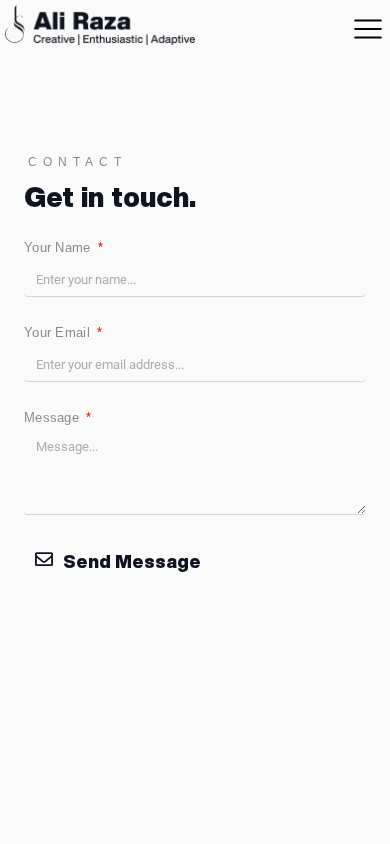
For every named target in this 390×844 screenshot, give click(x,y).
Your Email (59, 332)
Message (53, 417)
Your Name (59, 247)
